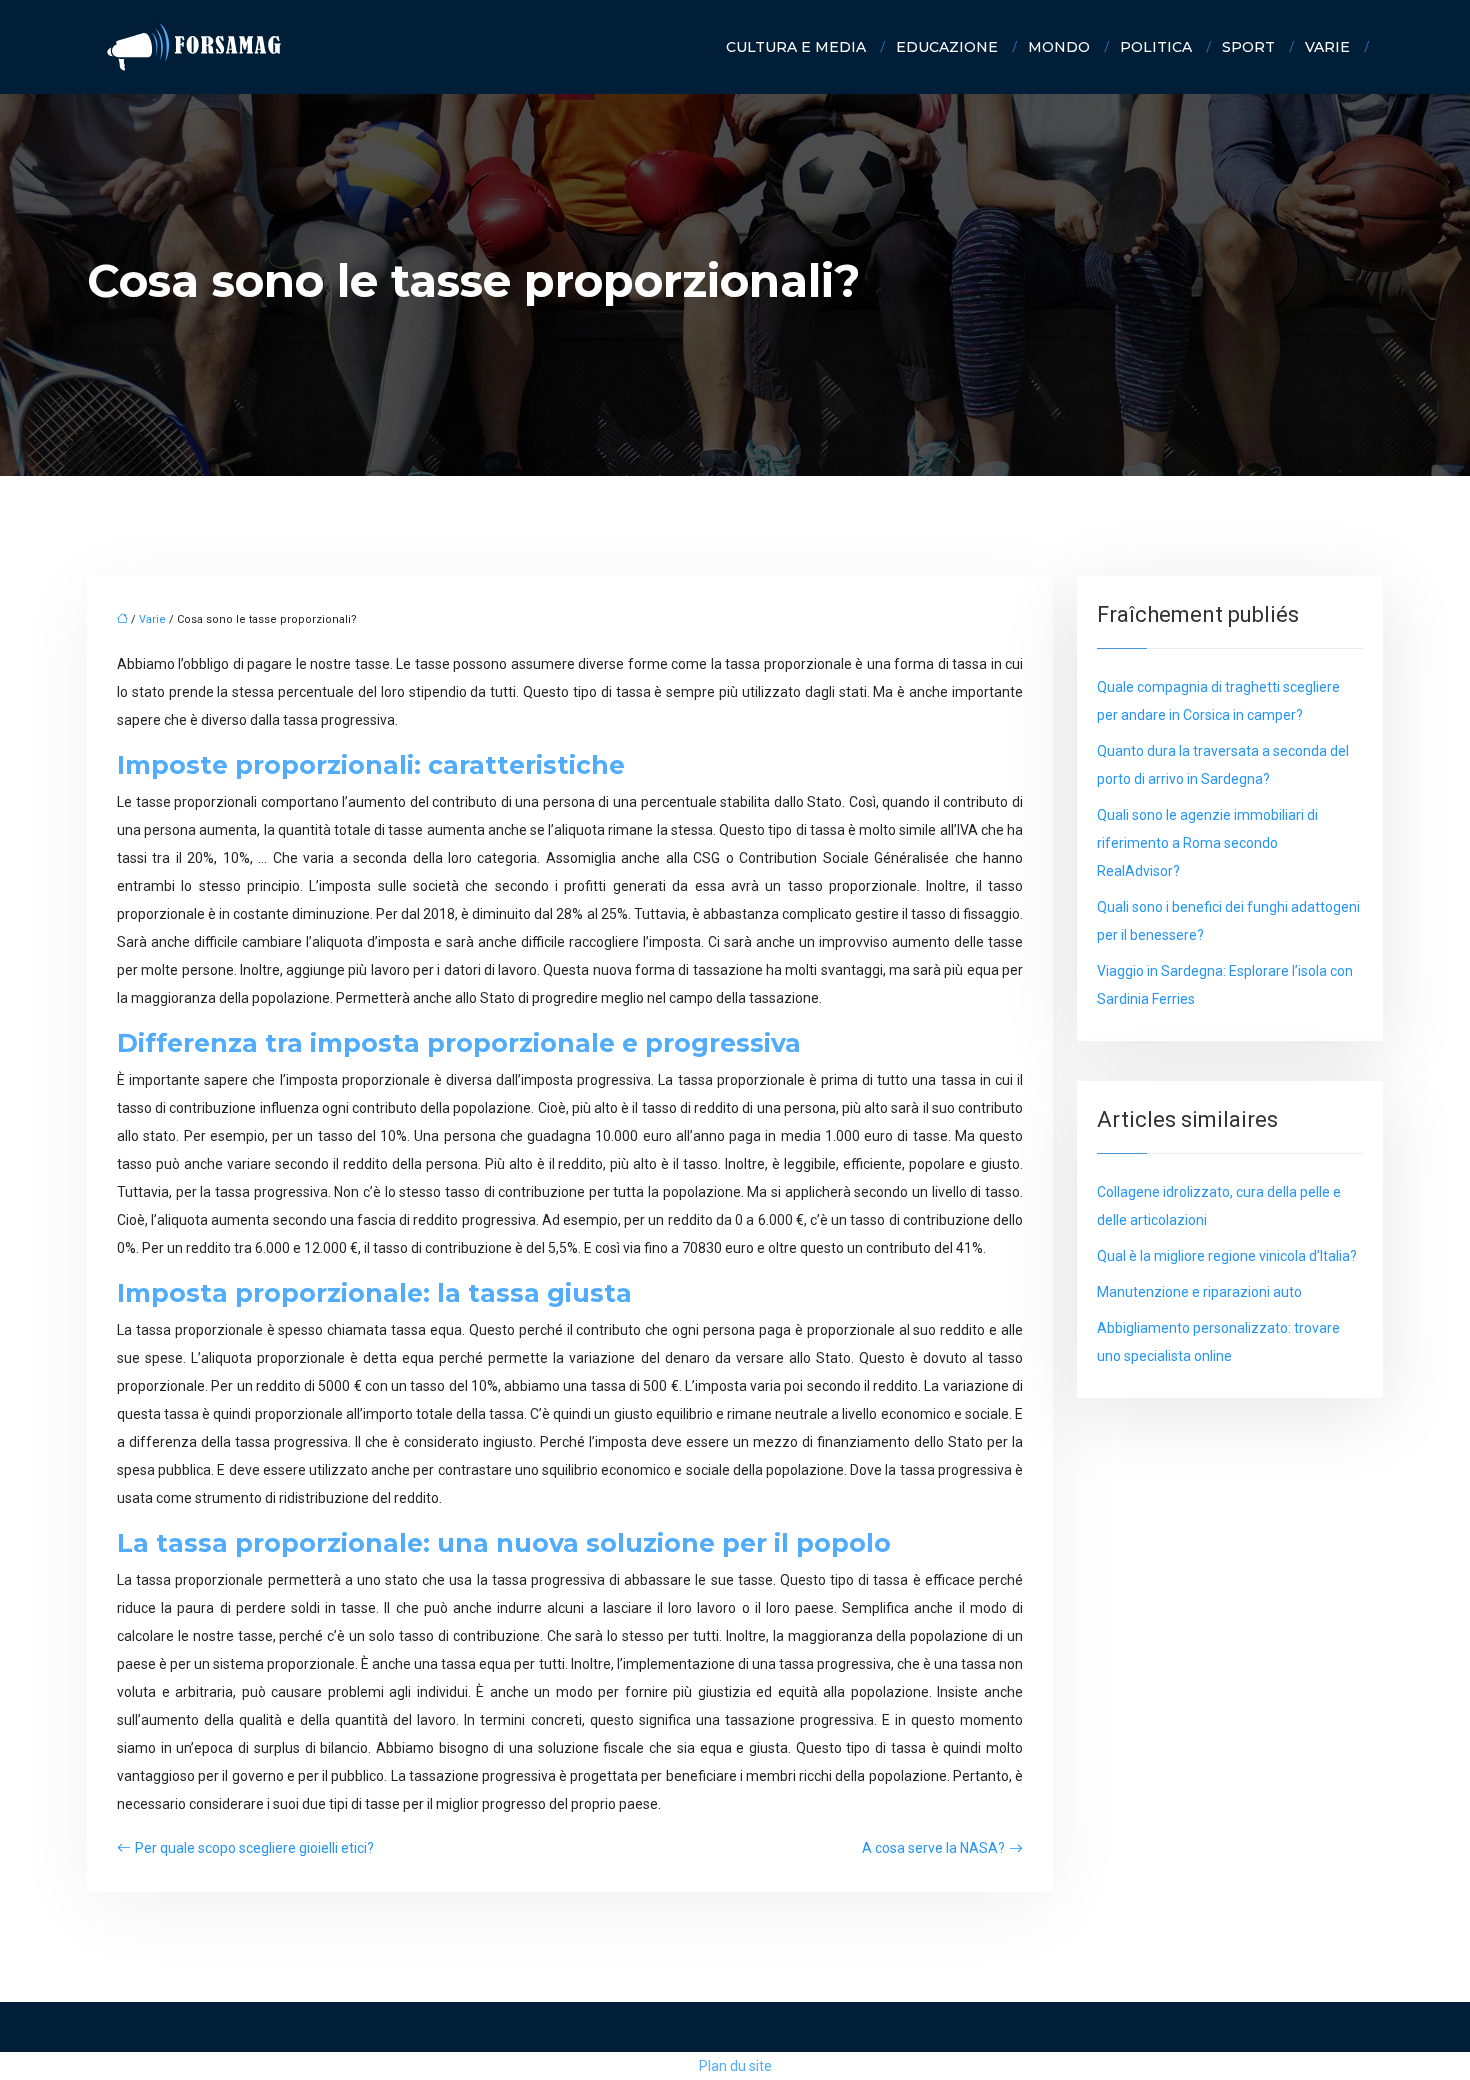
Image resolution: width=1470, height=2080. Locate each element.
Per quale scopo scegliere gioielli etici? (254, 1848)
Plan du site (735, 2066)
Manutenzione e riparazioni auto (1199, 1292)
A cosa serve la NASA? (933, 1848)
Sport (1248, 47)
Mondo (1059, 47)
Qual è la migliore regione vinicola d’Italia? (1227, 1256)
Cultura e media (796, 47)
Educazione (947, 47)
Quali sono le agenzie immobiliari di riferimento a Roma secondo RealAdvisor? (1207, 843)
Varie (1327, 47)
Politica (1156, 47)
